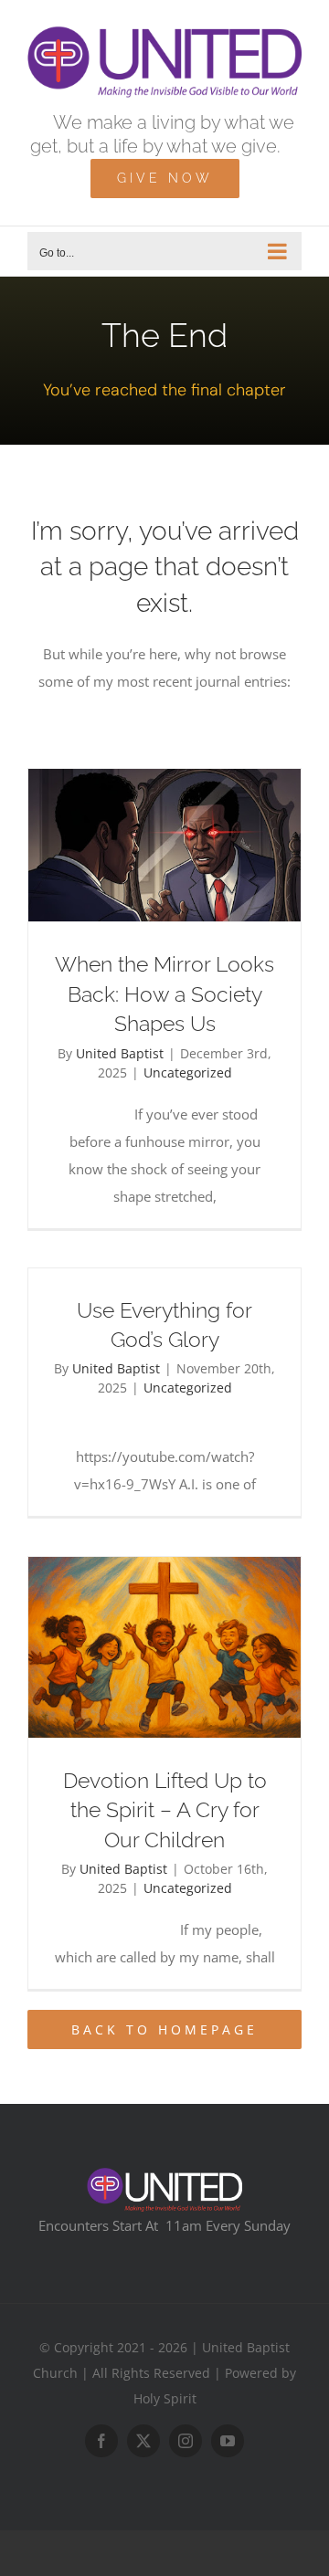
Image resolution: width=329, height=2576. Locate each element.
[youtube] (228, 2441)
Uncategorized (188, 1072)
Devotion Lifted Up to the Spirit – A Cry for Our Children (165, 1810)
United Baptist (120, 1053)
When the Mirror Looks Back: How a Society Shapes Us (164, 994)
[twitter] (143, 2441)
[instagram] (186, 2441)
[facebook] (101, 2441)
